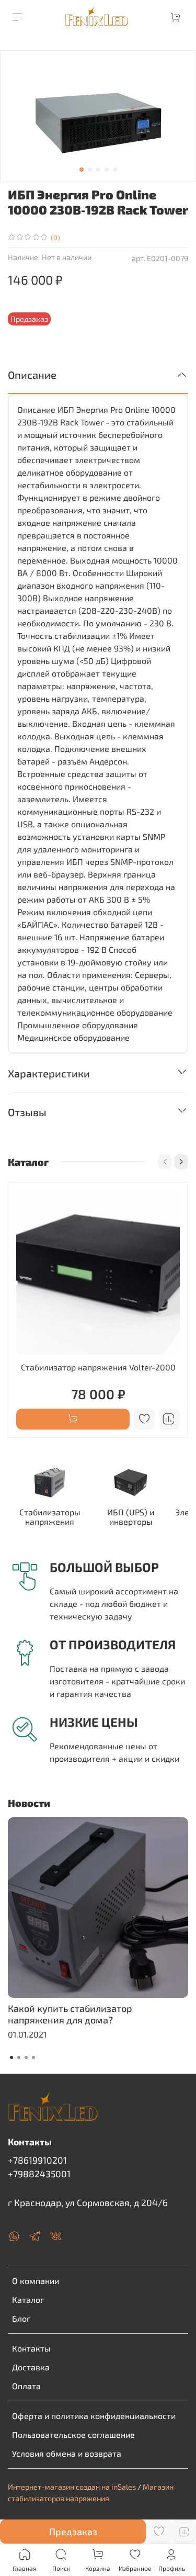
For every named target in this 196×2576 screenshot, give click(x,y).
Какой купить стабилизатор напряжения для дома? (70, 2014)
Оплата (26, 2386)
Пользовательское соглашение (73, 2434)
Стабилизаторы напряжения (50, 1517)
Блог (21, 2318)
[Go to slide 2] (90, 170)
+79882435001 (39, 2174)
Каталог (28, 2299)
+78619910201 (37, 2160)
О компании (36, 2281)
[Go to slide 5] (115, 170)
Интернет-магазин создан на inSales (72, 2487)
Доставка (31, 2367)
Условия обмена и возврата (67, 2453)
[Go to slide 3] (98, 170)
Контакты (31, 2348)
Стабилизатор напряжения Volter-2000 (98, 1367)
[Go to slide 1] (82, 170)
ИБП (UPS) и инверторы (131, 1517)
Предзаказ (73, 2532)
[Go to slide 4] (107, 170)
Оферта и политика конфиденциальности (94, 2416)
